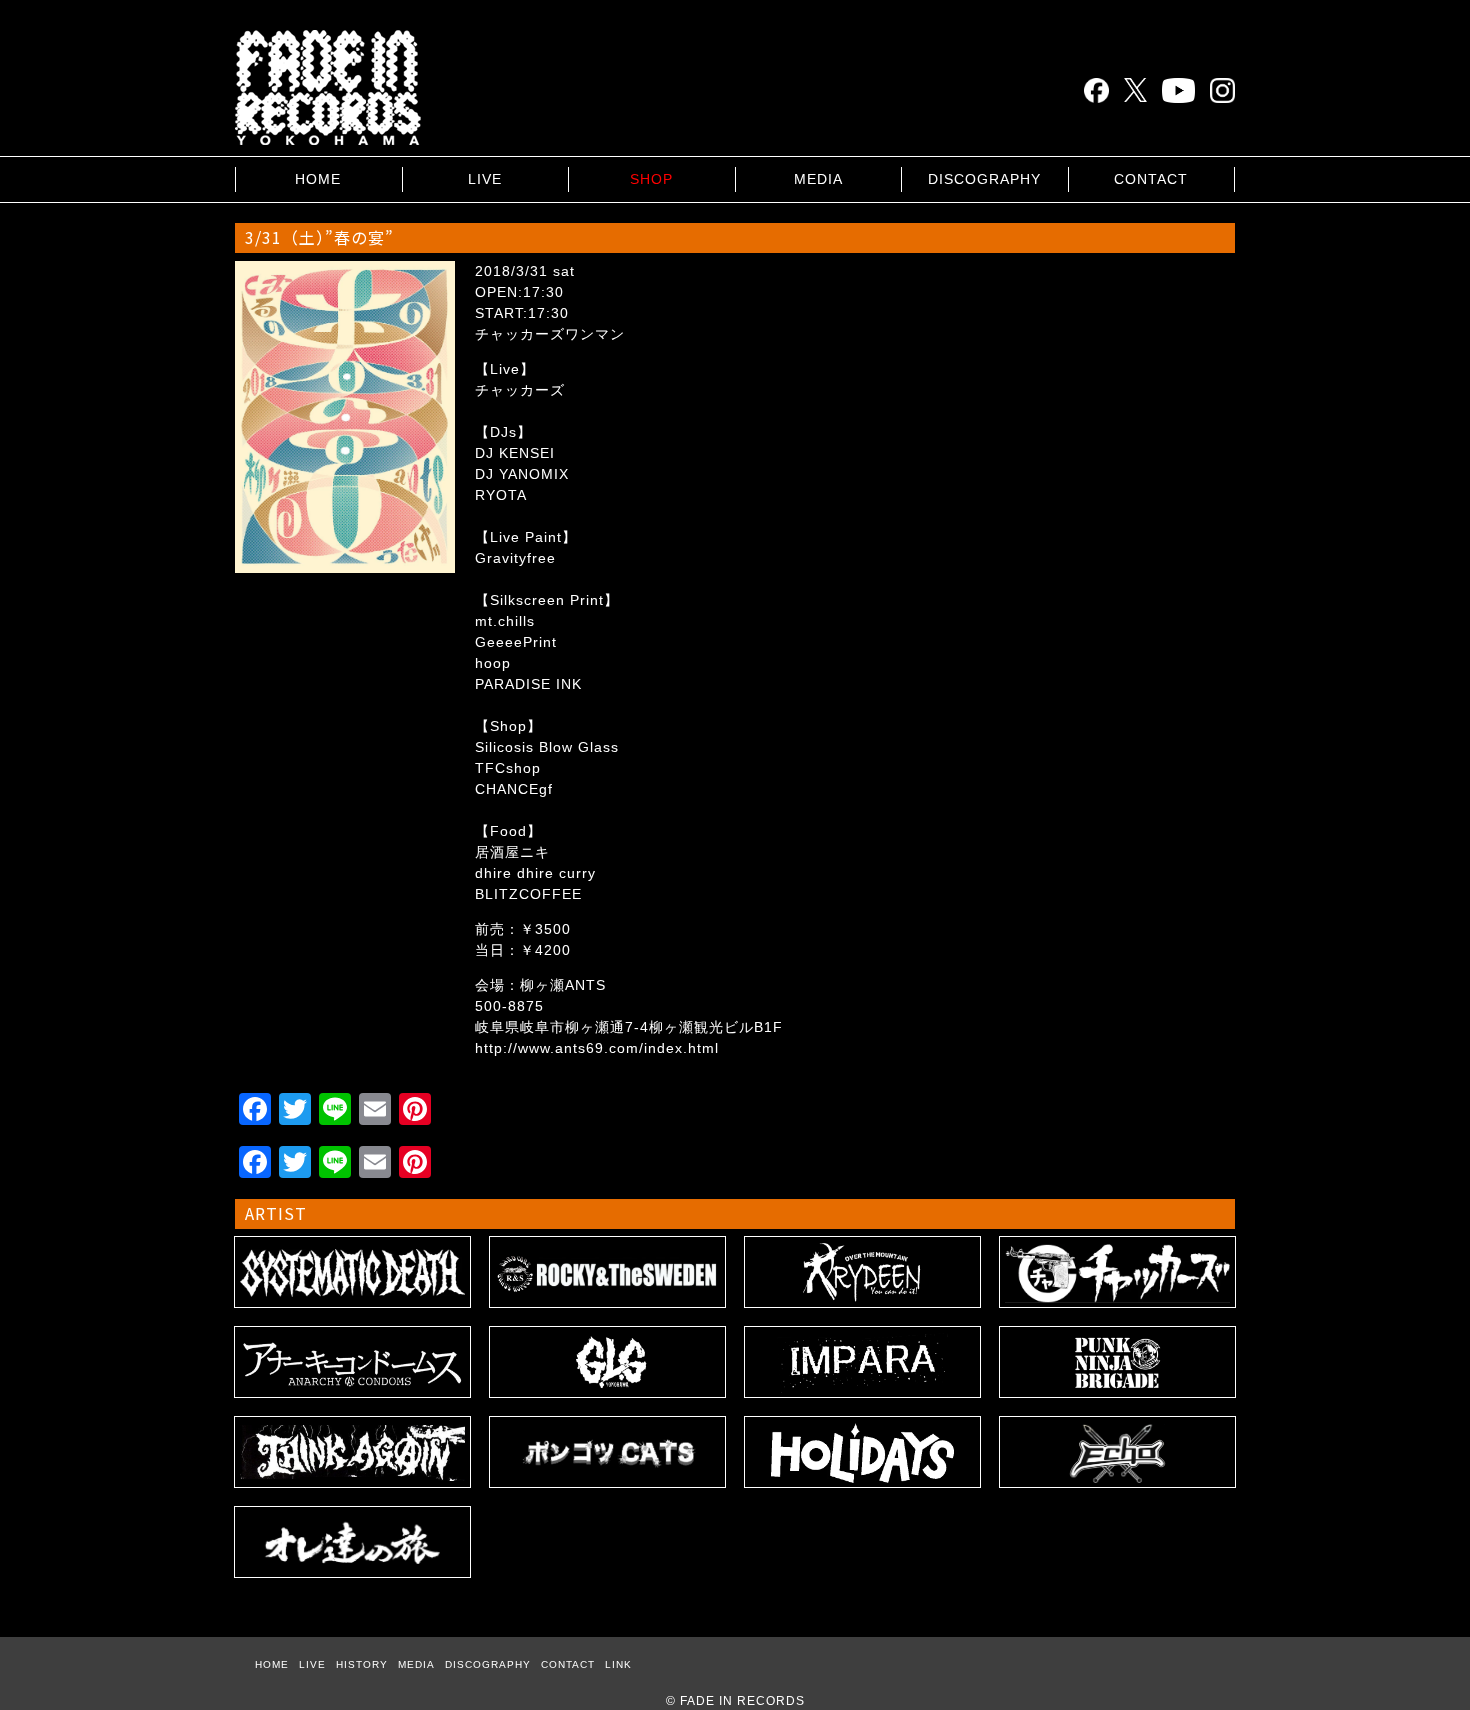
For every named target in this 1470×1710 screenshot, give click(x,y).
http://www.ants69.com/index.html (597, 1048)
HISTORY (362, 1664)
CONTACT (1151, 179)
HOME (318, 179)
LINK (618, 1664)
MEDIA (818, 179)
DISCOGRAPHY (984, 179)
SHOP (651, 179)
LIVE (485, 179)
